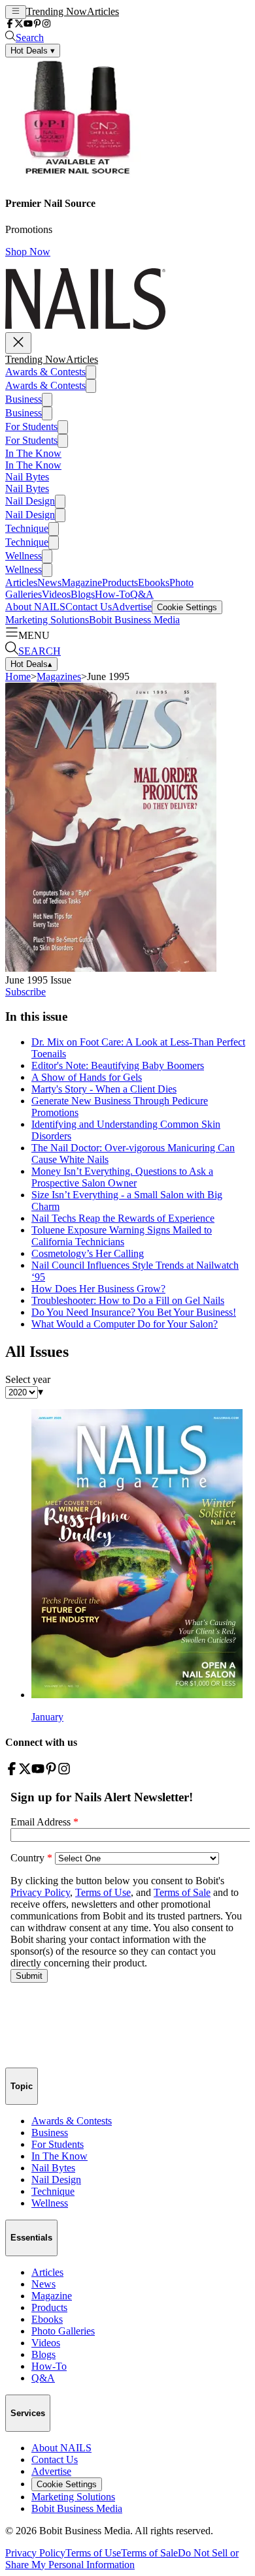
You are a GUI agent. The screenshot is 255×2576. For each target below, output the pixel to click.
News (49, 582)
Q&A (142, 594)
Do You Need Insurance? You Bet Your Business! (134, 1312)
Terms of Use (93, 2553)
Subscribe (25, 992)
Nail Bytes (27, 477)
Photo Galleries (63, 2331)
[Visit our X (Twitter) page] (19, 24)
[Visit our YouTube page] (28, 24)
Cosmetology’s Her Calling (88, 1253)
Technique (27, 528)
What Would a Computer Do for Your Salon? (125, 1324)
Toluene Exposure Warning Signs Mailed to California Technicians (122, 1236)
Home (18, 676)
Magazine (82, 582)
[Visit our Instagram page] (46, 24)
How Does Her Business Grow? (98, 1289)
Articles (103, 11)
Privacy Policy (35, 2553)
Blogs (83, 594)
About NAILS (35, 607)
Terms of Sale (149, 2553)
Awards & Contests (45, 372)
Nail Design (30, 501)
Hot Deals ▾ (33, 51)
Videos (56, 594)
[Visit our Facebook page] (10, 24)
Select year (28, 1379)
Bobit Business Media (134, 620)
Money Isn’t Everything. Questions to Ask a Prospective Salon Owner (122, 1177)
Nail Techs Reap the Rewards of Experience (123, 1218)
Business (24, 399)
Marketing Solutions (47, 620)
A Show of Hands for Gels (87, 1077)
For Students (31, 427)
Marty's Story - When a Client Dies (104, 1089)
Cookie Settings (187, 607)
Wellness (24, 556)
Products (120, 582)
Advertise (132, 607)
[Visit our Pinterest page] (37, 24)
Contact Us (89, 607)
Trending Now (57, 11)
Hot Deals (31, 664)
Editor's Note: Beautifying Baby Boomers (118, 1065)
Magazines (59, 676)
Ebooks (154, 582)
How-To (112, 594)
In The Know (33, 453)
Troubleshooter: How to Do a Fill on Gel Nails (128, 1300)
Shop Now (28, 252)
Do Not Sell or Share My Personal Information (122, 2559)
